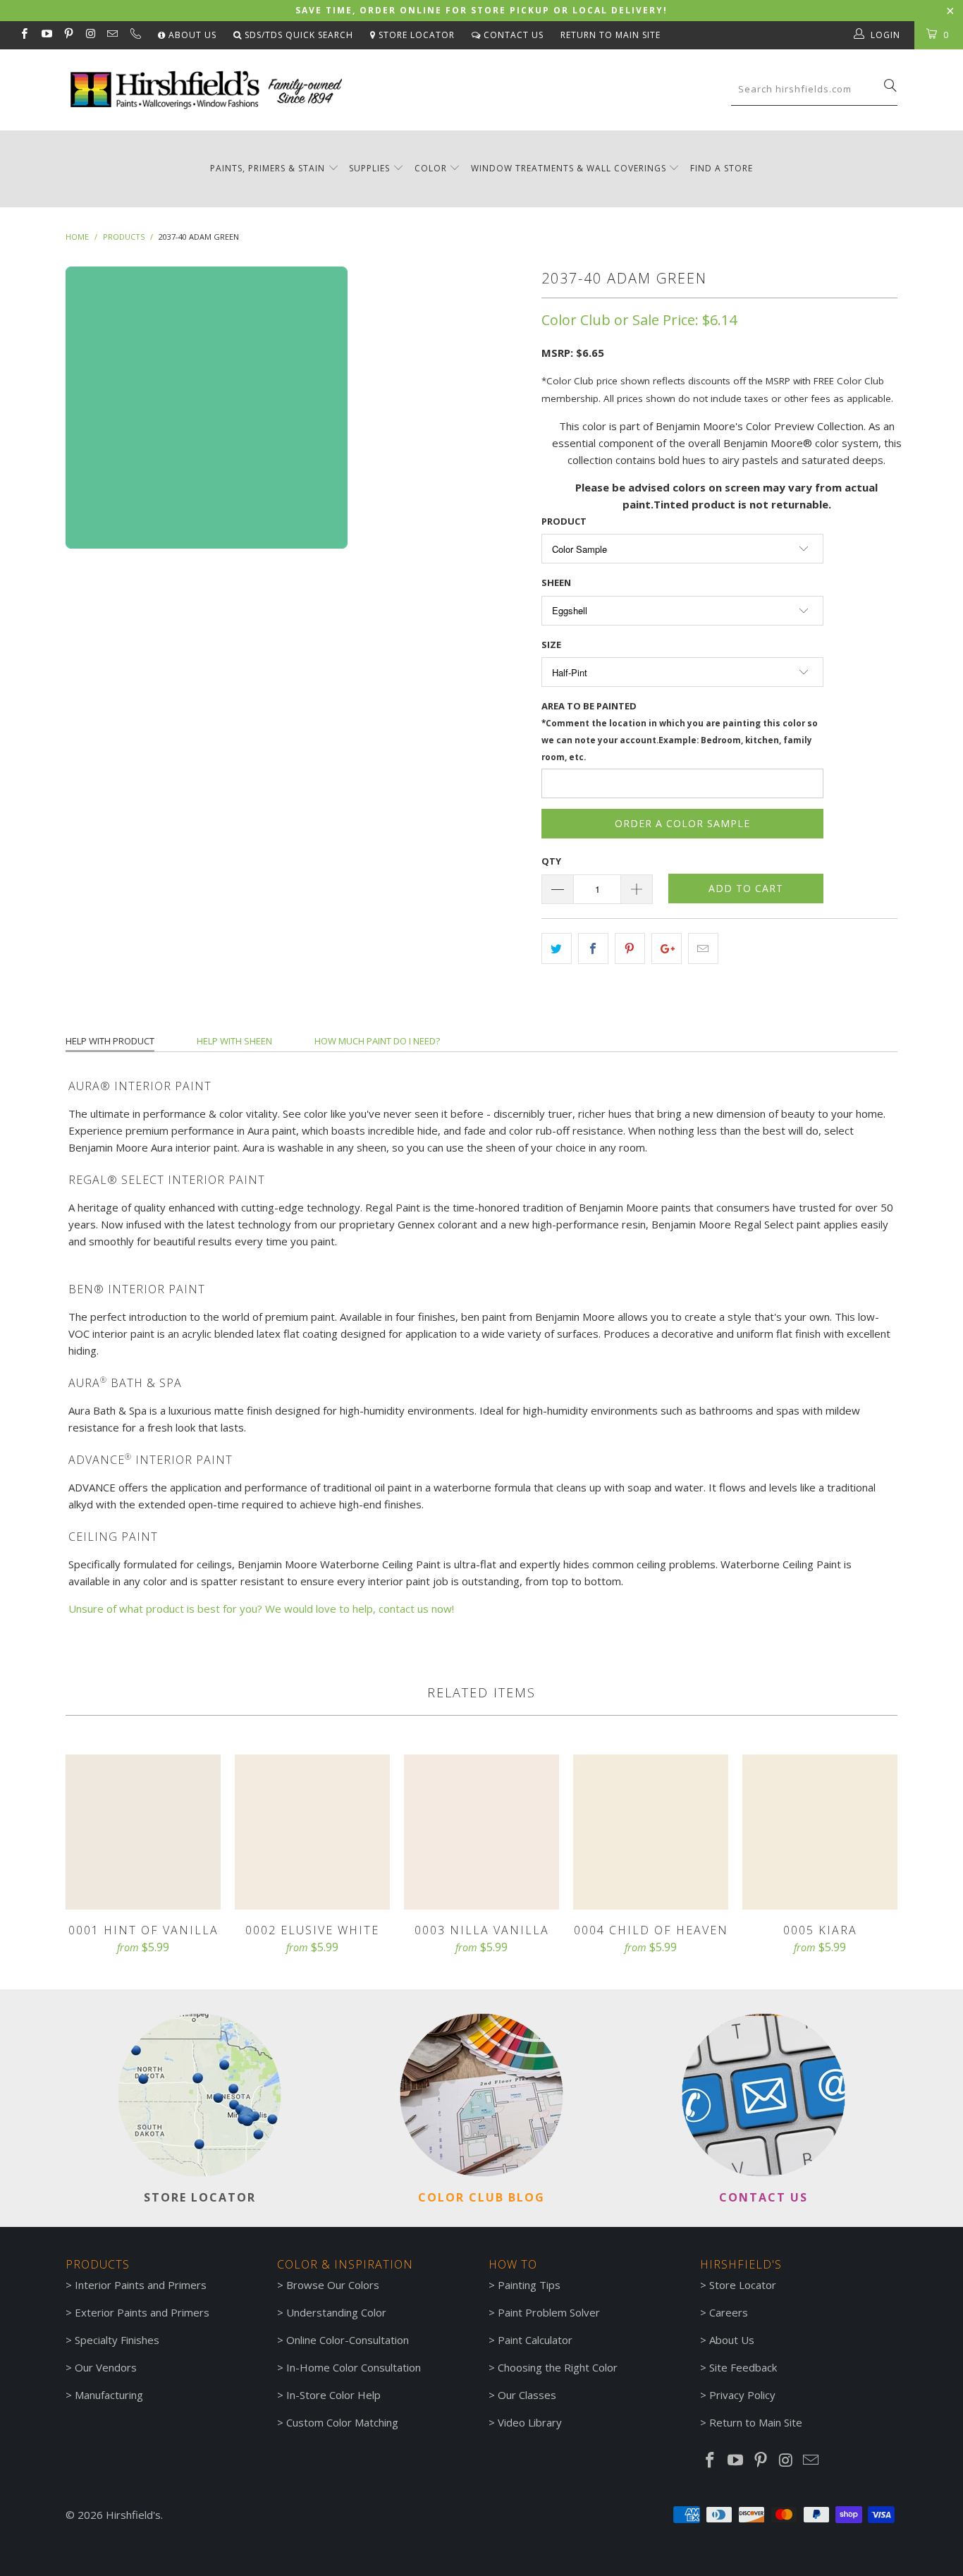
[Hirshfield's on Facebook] (24, 35)
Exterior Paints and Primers (142, 2312)
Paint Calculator (535, 2340)
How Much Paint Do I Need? (377, 1041)
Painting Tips (529, 2285)
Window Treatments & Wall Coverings (569, 168)
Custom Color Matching (342, 2422)
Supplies (369, 168)
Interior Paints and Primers (141, 2285)
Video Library (530, 2422)
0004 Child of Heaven (651, 1832)
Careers (729, 2312)
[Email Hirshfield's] (112, 35)
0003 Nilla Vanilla (481, 1832)
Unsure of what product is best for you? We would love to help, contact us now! (261, 1609)
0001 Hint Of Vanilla (143, 1832)
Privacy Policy (742, 2395)
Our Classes (527, 2395)
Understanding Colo (334, 2312)
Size (551, 645)
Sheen (556, 582)
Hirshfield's (133, 2515)
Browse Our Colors (333, 2285)
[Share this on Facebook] (593, 948)
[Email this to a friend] (703, 948)
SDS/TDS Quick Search (298, 35)
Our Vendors (106, 2367)
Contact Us (512, 35)
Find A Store (722, 168)
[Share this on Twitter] (557, 948)
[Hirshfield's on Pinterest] (68, 35)
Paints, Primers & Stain (268, 168)
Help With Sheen (234, 1041)
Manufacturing (109, 2395)
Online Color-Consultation (348, 2340)
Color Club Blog (481, 2197)
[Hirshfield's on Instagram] (90, 35)
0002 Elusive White (312, 1832)
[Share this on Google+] (667, 948)
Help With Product (110, 1041)
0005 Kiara (820, 1832)
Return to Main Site (611, 35)
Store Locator (415, 35)
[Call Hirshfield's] (134, 35)
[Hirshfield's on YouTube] (45, 35)
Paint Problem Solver (549, 2312)
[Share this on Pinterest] (630, 948)
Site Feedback (743, 2367)
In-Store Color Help (333, 2395)
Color (431, 168)
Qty (551, 861)
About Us (191, 35)
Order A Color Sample (682, 823)
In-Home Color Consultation (354, 2367)
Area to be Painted (680, 731)
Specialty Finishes (117, 2340)
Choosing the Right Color (558, 2367)
